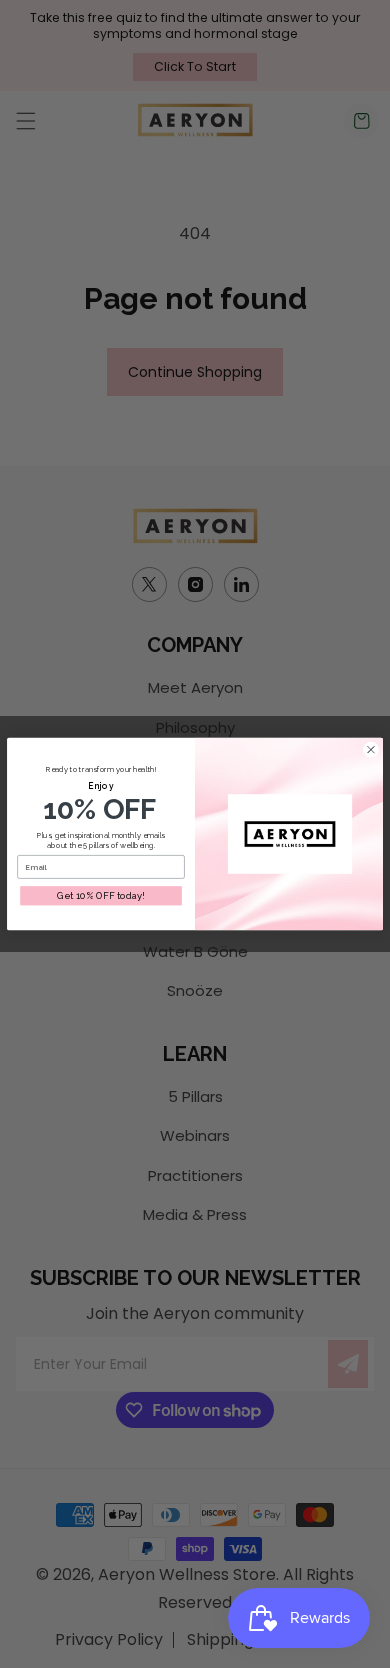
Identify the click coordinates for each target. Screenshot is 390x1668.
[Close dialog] (371, 749)
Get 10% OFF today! (101, 895)
